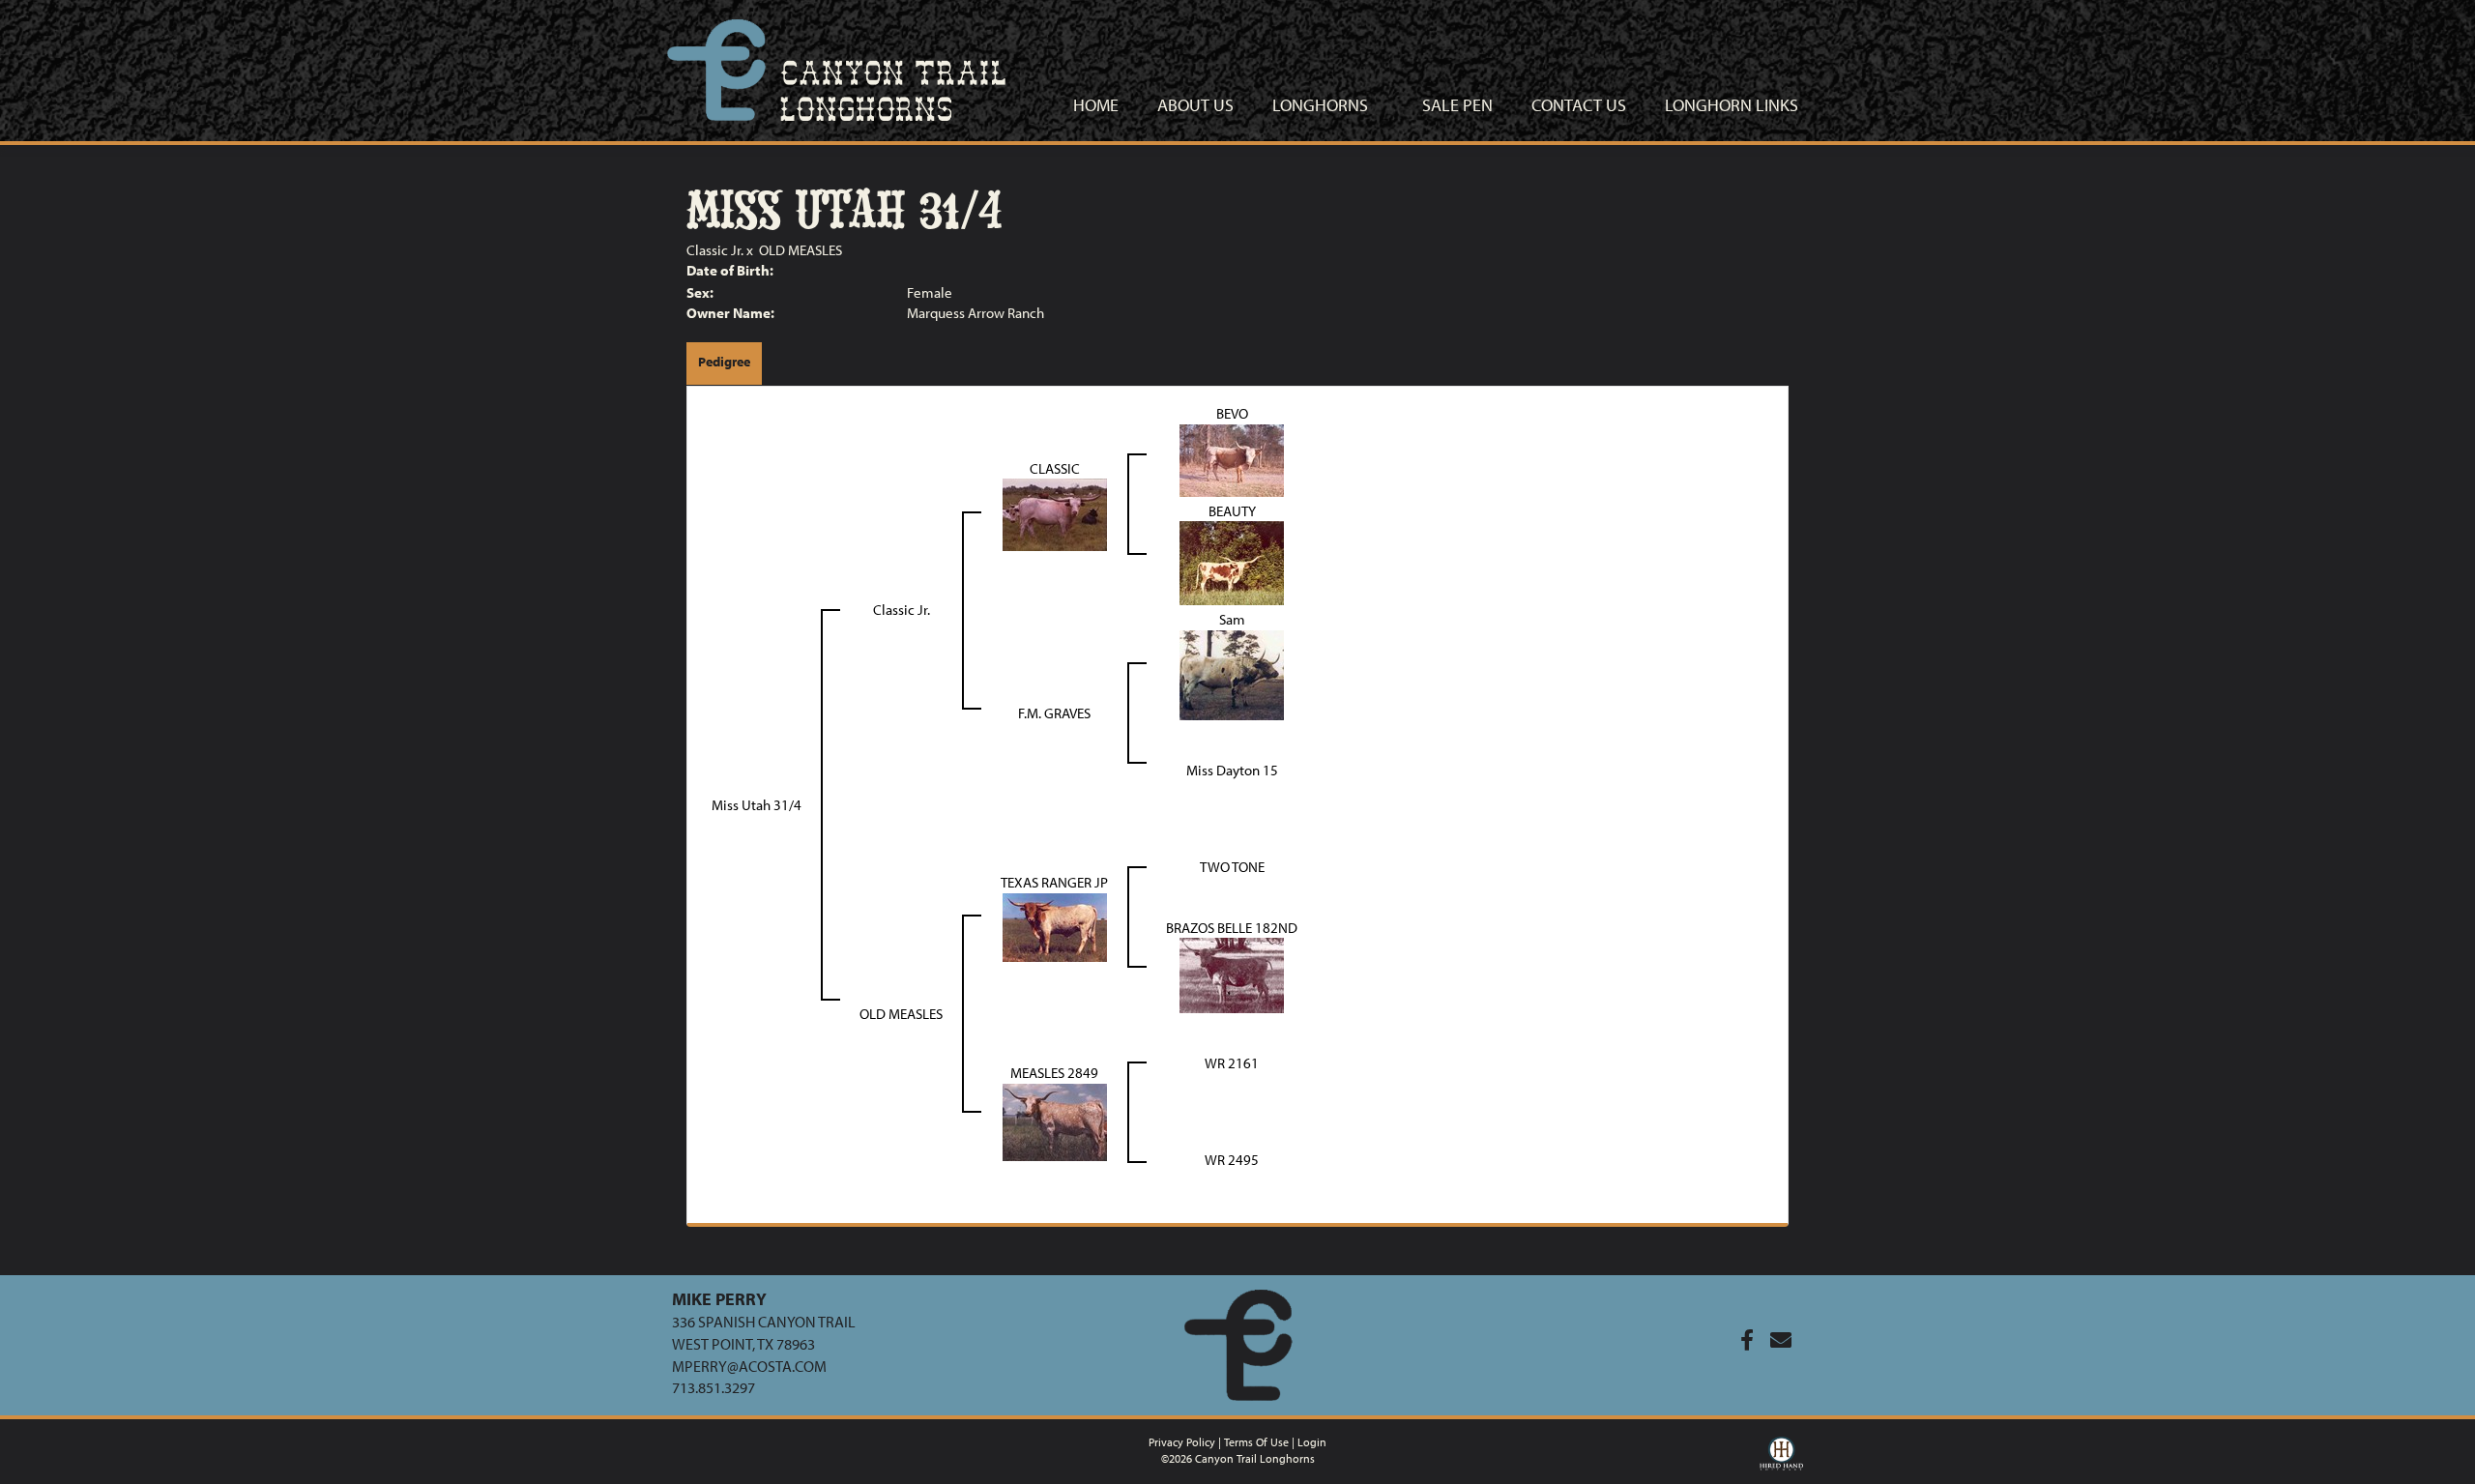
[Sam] (1232, 673)
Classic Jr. (715, 250)
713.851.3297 (713, 1387)
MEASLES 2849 (1054, 1073)
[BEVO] (1232, 459)
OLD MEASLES (801, 250)
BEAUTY (1232, 511)
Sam (1232, 619)
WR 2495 (1232, 1160)
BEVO (1232, 413)
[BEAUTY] (1232, 561)
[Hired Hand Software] (1781, 1458)
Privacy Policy (1182, 1442)
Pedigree (724, 362)
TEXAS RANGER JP (1054, 882)
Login (1312, 1442)
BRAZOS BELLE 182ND (1232, 928)
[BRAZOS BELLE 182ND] (1232, 974)
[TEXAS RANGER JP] (1055, 926)
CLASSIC (1055, 468)
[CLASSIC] (1055, 513)
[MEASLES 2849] (1055, 1120)
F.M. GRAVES (1054, 713)
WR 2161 (1232, 1063)
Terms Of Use (1256, 1442)
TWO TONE (1232, 867)
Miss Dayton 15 (1232, 770)
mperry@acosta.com (749, 1366)
